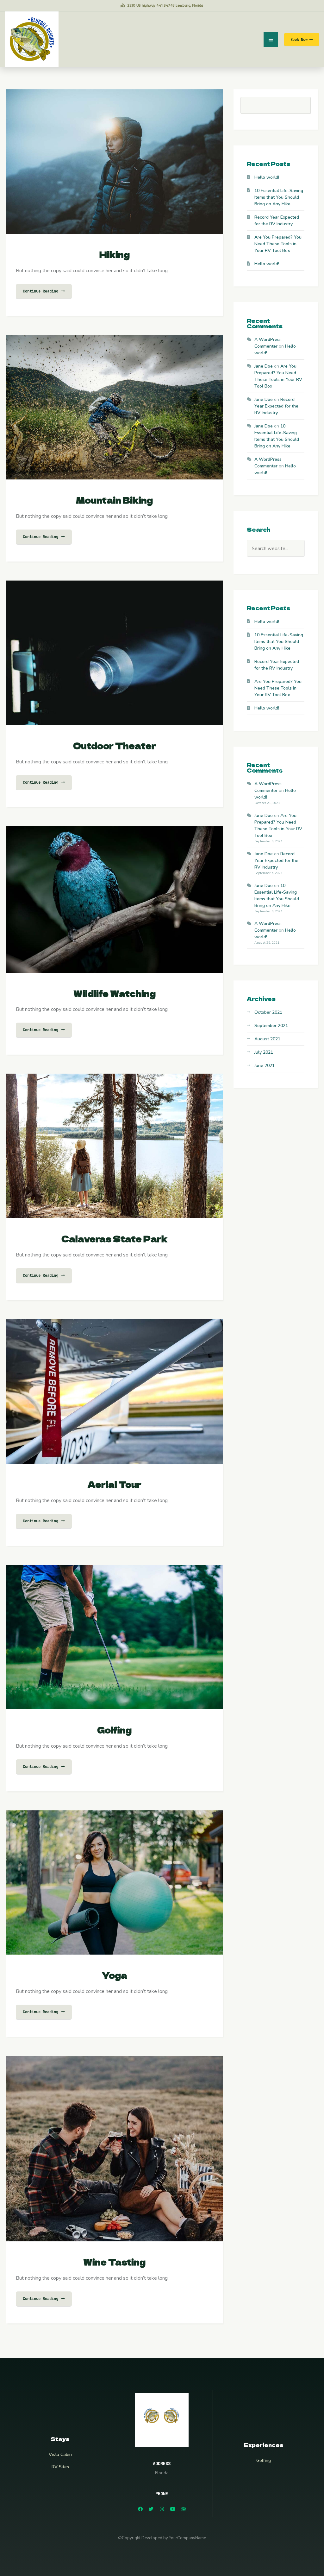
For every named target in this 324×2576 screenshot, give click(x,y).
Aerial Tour (115, 1484)
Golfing (114, 1730)
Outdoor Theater (115, 745)
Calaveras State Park (114, 1239)
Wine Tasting (114, 2262)
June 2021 (265, 1066)
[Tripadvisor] (183, 2509)
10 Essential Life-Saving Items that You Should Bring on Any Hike (279, 197)
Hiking (115, 254)
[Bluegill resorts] (32, 39)
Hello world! (267, 177)
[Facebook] (140, 2509)
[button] (302, 39)
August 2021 (267, 1039)
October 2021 (268, 1012)
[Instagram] (162, 2509)
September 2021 (271, 1026)
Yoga (115, 1975)
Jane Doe (264, 366)
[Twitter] (151, 2509)
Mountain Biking (114, 500)
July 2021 (264, 1052)
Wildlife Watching (115, 993)
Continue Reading (42, 291)
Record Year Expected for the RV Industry (276, 406)
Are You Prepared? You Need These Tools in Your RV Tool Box (278, 244)
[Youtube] (172, 2509)
